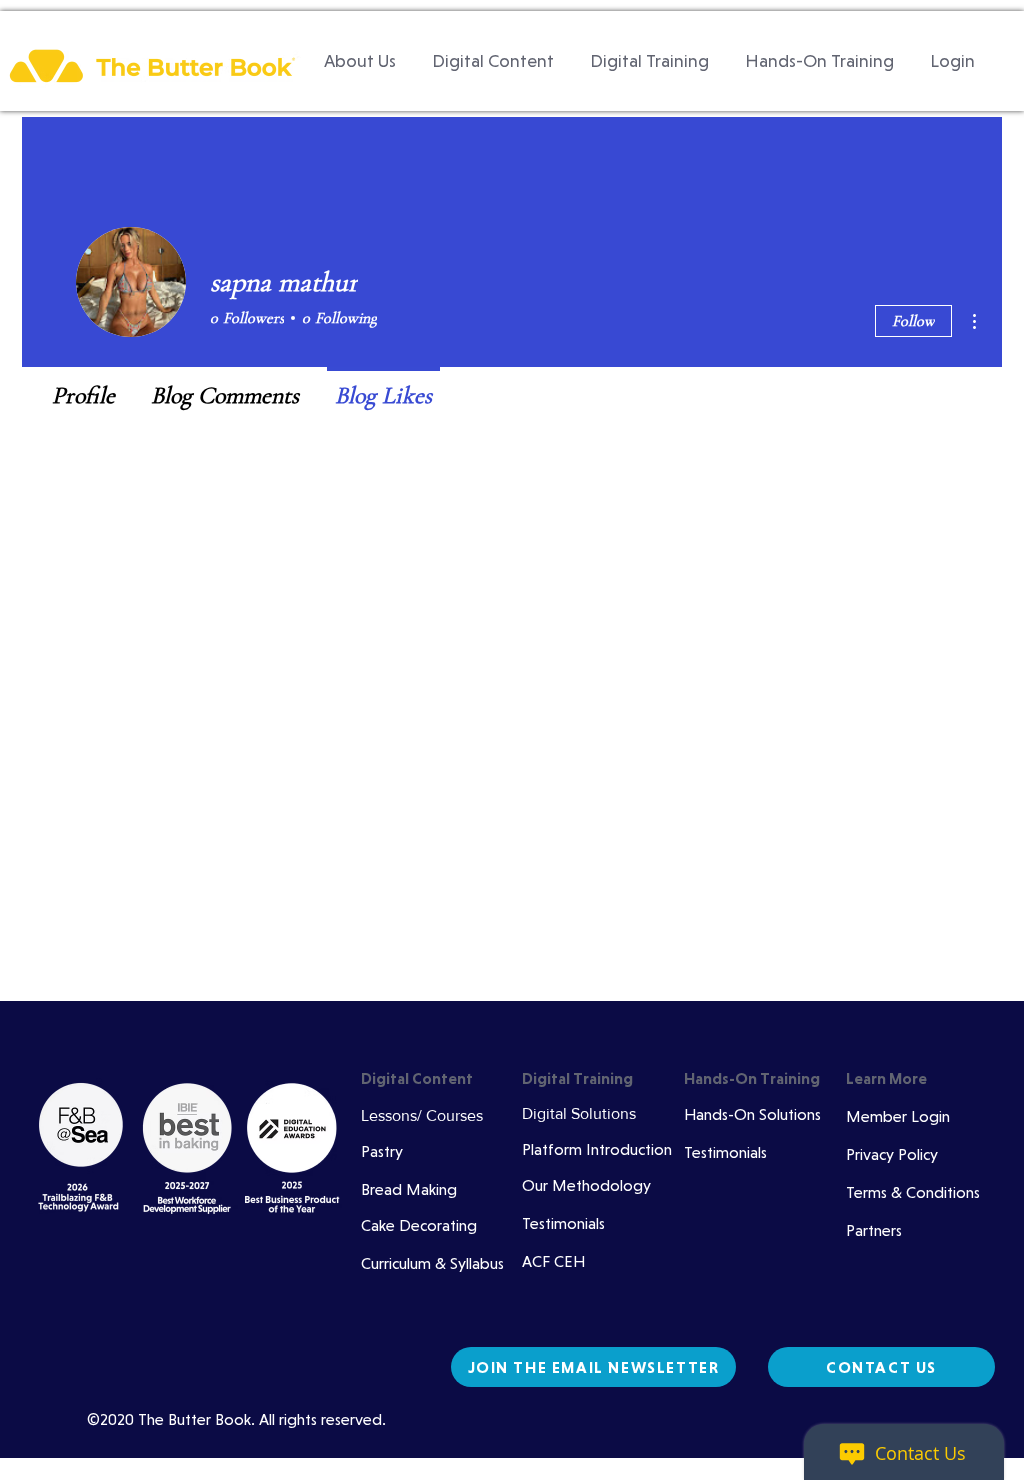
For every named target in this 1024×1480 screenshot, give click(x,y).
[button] (493, 61)
